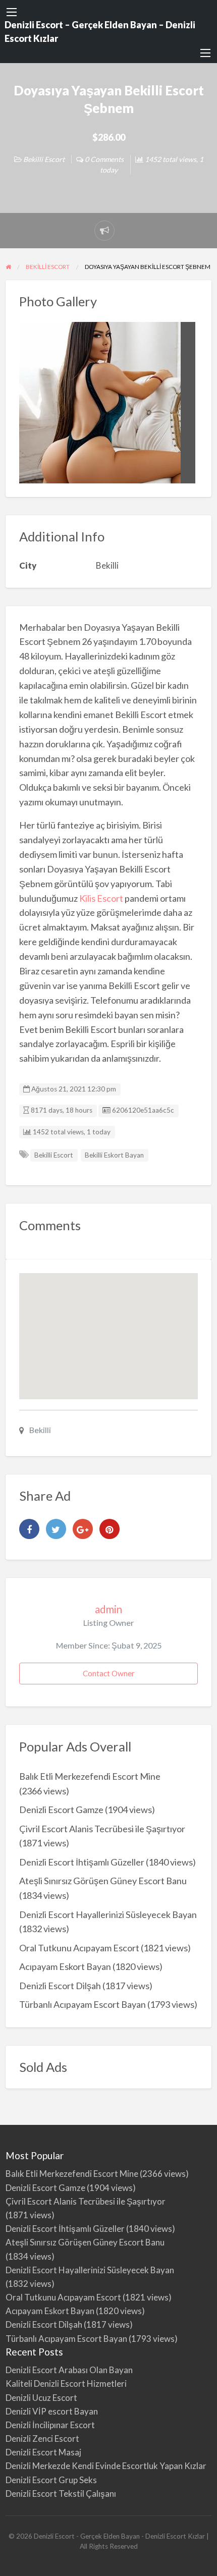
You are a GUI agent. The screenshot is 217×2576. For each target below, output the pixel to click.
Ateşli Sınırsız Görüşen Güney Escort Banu (103, 1881)
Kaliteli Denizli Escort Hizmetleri (66, 2383)
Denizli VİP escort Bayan (52, 2411)
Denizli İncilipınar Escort (50, 2425)
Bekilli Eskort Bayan (114, 1155)
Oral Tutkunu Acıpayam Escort (79, 1948)
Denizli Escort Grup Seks (51, 2480)
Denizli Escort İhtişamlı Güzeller (82, 1862)
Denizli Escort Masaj (43, 2452)
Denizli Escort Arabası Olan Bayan (69, 2370)
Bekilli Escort (44, 159)
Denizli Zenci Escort (42, 2438)
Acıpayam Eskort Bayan (65, 1966)
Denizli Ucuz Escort (41, 2398)
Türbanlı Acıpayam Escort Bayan (83, 2004)
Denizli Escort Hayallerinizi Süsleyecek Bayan (108, 1914)
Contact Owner (109, 1673)
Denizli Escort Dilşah (60, 1986)
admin (108, 1609)
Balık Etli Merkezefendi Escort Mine (90, 1776)
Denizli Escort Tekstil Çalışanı (61, 2493)
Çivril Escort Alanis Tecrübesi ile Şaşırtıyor (102, 1829)
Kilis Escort (101, 898)
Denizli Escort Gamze (61, 1810)
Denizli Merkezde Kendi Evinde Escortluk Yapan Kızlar (106, 2466)
